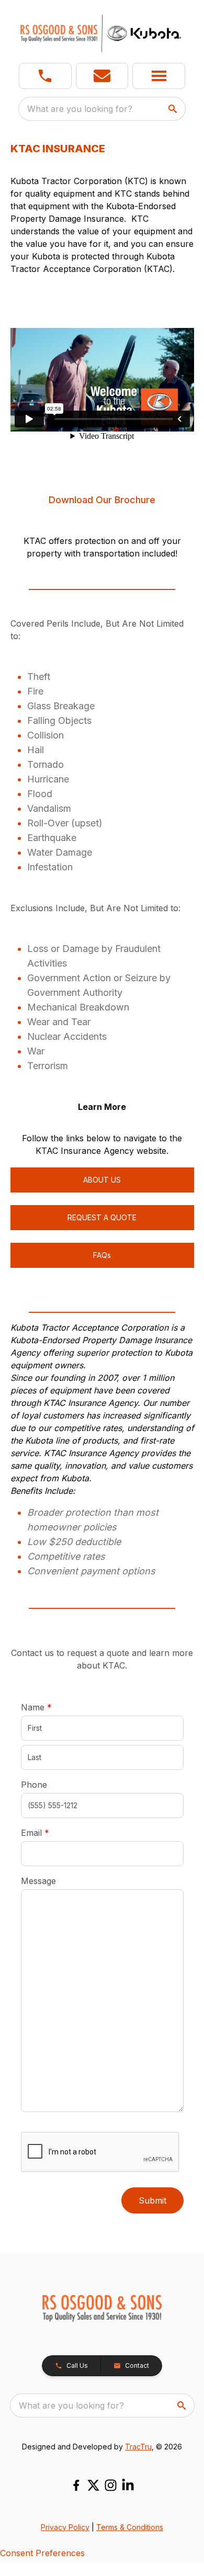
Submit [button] (152, 2200)
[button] (45, 76)
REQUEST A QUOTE (102, 1217)
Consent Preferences (42, 2553)
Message (38, 1881)
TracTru (138, 2447)
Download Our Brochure (102, 500)
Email (51, 1832)
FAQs (102, 1255)
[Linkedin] (128, 2485)
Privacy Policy (65, 2527)
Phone (34, 1785)
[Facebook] (76, 2485)
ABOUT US (102, 1180)
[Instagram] (111, 2485)
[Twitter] (93, 2485)
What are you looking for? (80, 109)
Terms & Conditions (130, 2527)
